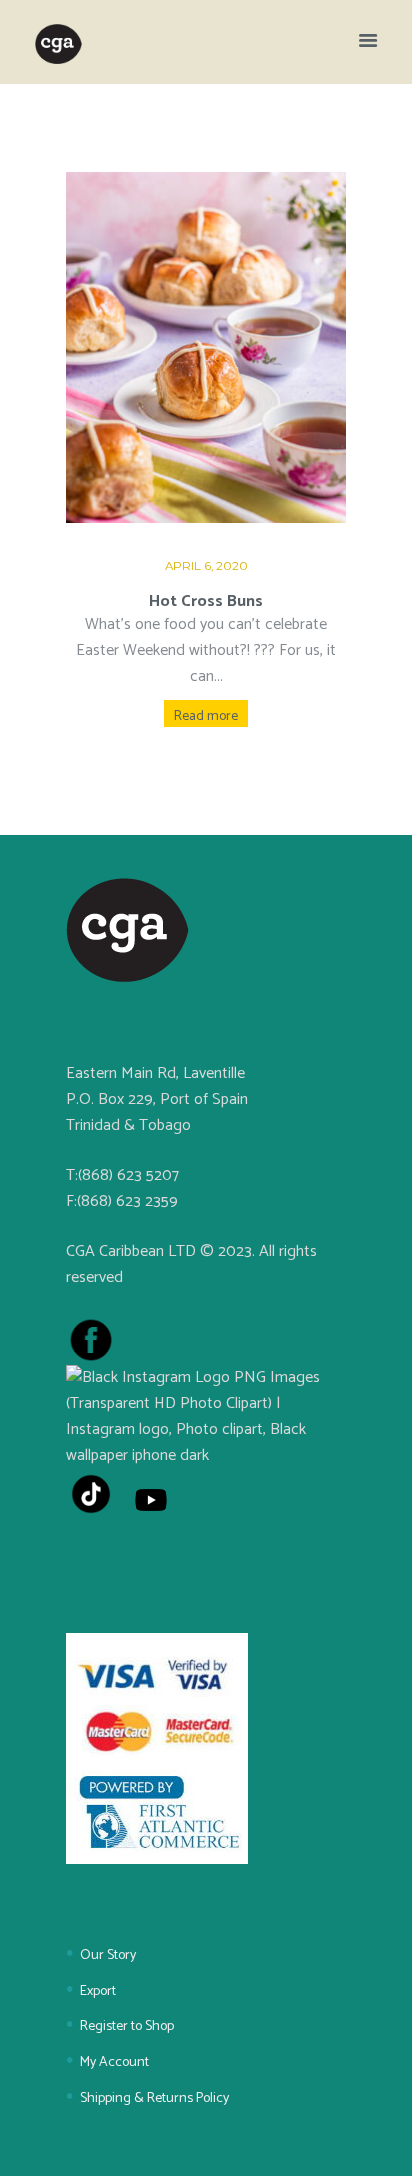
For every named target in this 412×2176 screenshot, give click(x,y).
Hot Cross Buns (206, 601)
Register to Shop (127, 2026)
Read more (206, 716)
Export (98, 1991)
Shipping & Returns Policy (154, 2098)
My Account (114, 2062)
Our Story (108, 1955)
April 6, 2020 (206, 566)
